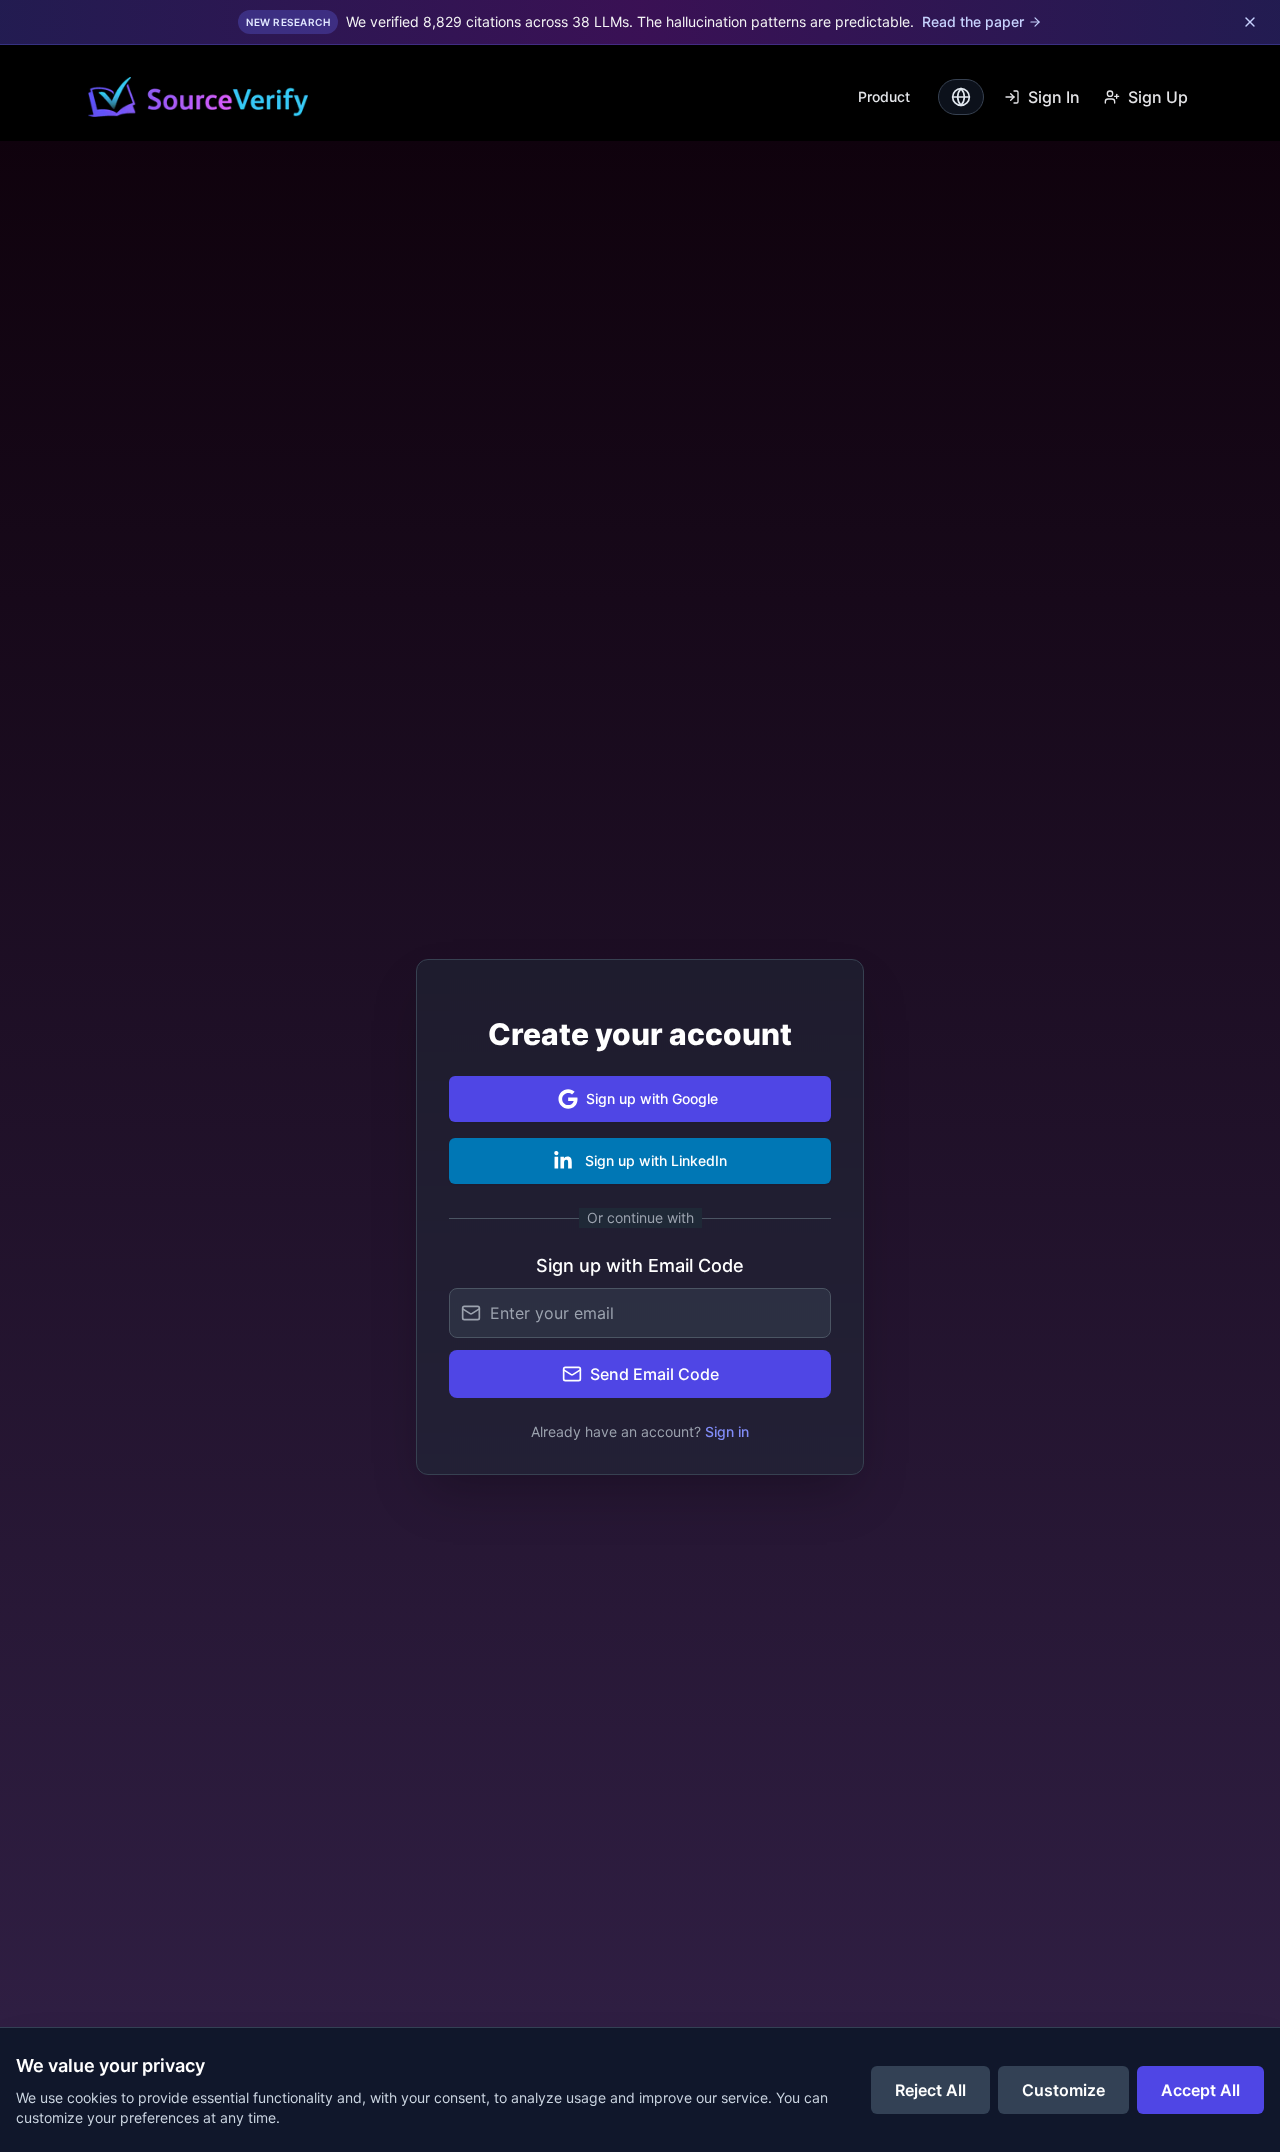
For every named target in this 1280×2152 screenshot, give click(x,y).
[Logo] (198, 97)
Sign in (727, 1431)
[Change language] (961, 97)
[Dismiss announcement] (1250, 22)
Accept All (1200, 2090)
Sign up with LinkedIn (656, 1160)
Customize (1063, 2090)
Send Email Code (654, 1374)
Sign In (1054, 97)
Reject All (930, 2090)
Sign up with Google (652, 1098)
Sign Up (1158, 97)
